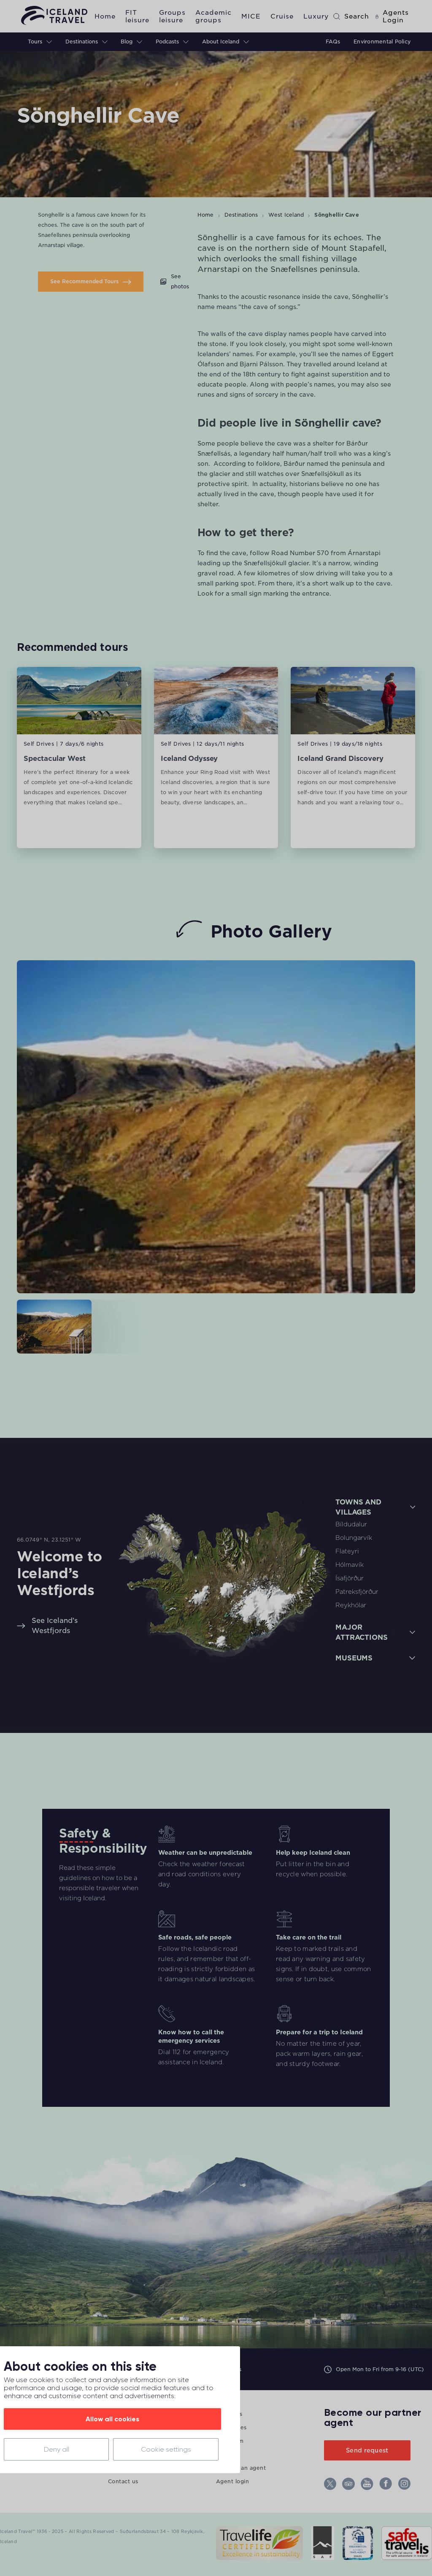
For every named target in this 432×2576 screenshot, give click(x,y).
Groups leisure (172, 16)
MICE (251, 16)
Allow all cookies (112, 2419)
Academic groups (213, 16)
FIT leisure (137, 16)
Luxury (316, 16)
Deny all (57, 2449)
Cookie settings (166, 2449)
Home (105, 16)
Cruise (282, 16)
